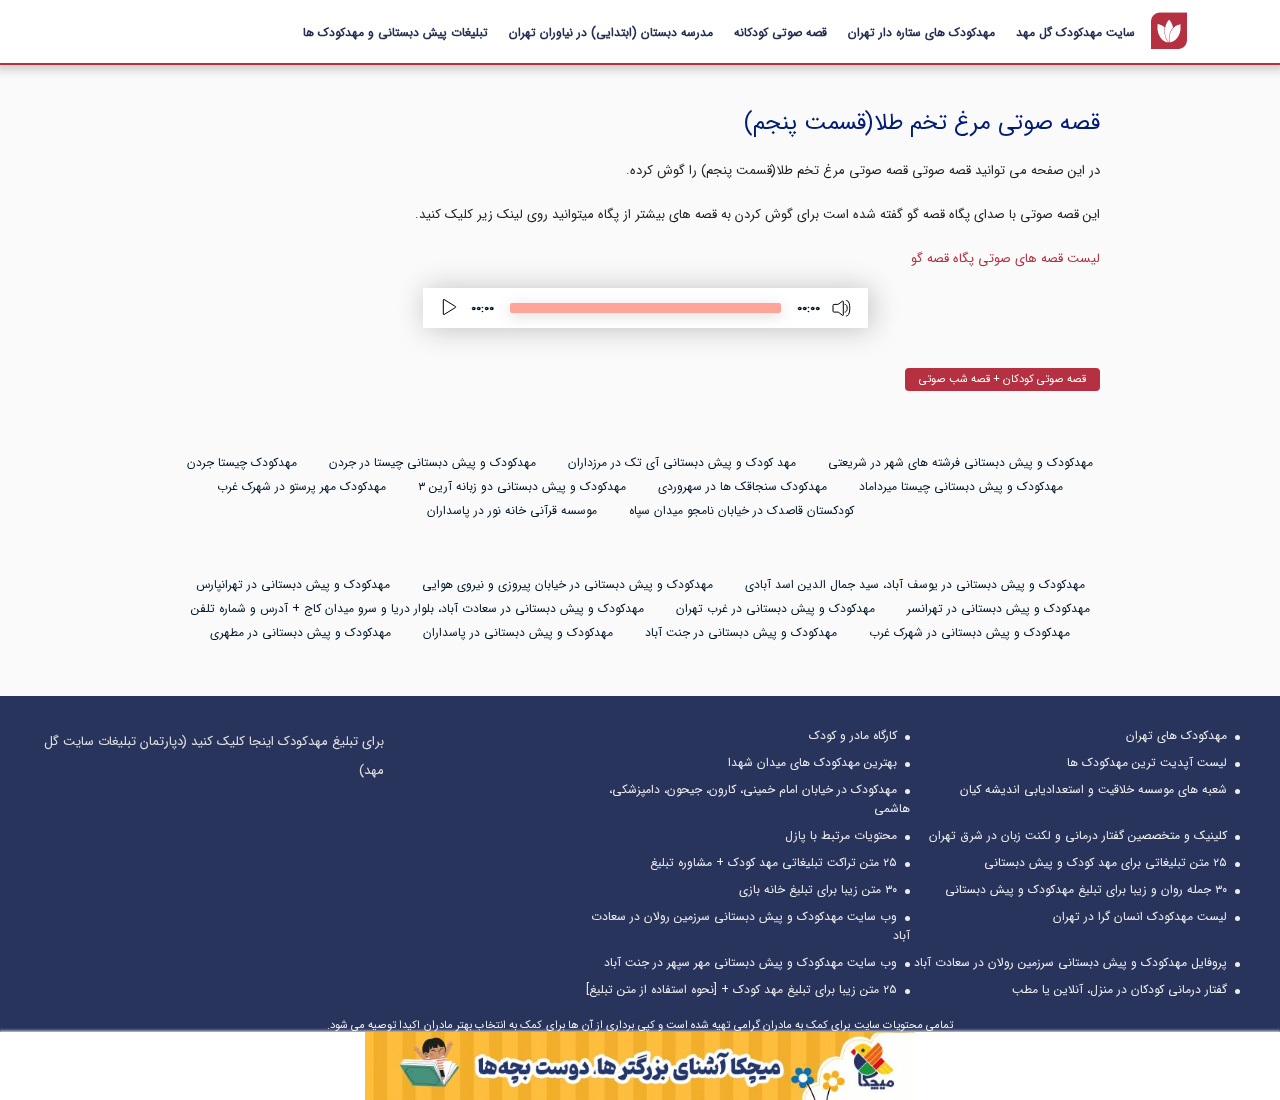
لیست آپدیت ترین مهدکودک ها (1147, 762)
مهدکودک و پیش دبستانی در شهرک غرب (969, 632)
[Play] (449, 308)
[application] (645, 308)
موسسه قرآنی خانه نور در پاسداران (512, 510)
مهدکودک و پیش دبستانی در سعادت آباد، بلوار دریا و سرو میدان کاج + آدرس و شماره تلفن (417, 608)
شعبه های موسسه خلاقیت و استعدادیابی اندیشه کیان (1093, 789)
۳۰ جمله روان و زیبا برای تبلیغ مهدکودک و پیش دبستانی (1086, 889)
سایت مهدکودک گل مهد (1075, 32)
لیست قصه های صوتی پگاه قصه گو (1005, 258)
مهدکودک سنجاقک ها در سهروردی (742, 486)
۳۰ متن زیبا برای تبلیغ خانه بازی (818, 889)
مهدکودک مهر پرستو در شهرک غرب (301, 486)
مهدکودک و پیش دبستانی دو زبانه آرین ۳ (522, 486)
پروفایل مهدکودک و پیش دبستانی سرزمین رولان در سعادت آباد (1070, 962)
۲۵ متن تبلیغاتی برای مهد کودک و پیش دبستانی (1105, 862)
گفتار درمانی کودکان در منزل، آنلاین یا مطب (1119, 989)
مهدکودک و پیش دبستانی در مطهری (300, 632)
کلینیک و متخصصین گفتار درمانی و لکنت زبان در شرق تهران (1078, 835)
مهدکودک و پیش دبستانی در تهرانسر (998, 608)
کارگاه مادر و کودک (853, 735)
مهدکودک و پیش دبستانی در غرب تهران (775, 608)
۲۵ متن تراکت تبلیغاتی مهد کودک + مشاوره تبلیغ (773, 862)
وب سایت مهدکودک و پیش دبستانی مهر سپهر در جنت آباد (750, 962)
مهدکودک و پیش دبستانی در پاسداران (518, 632)
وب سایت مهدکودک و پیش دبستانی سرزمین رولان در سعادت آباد (750, 926)
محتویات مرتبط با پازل (841, 835)
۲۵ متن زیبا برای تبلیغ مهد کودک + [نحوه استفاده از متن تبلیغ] (741, 989)
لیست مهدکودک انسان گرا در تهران (1140, 916)
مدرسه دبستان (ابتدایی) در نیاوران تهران (611, 32)
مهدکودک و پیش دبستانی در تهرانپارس (293, 584)
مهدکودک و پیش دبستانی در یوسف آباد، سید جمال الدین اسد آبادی (915, 584)
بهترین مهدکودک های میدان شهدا (812, 762)
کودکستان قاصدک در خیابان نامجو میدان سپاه (741, 510)
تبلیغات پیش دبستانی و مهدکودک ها (395, 32)
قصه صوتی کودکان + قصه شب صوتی (1002, 379)
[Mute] (842, 308)
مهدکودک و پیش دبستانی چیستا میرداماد (961, 486)
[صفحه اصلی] (1169, 30)
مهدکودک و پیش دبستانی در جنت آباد (741, 632)
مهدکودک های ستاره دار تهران (921, 32)
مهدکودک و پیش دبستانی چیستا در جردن (432, 462)
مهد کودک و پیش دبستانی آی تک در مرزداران (682, 462)
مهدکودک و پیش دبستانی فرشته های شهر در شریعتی (960, 462)
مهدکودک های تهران (1176, 735)
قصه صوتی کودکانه (780, 32)
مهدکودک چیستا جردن (242, 462)
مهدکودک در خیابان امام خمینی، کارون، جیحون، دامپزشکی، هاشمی (759, 799)
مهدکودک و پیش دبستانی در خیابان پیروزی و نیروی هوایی (567, 584)
